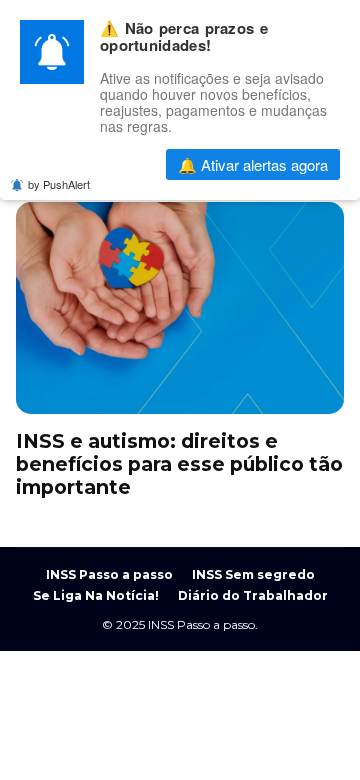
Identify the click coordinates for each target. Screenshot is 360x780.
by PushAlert (59, 184)
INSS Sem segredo (253, 574)
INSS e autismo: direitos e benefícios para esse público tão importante (180, 308)
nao (100, 164)
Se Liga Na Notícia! (96, 595)
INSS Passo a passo (109, 574)
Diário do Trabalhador (253, 595)
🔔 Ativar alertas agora (253, 164)
